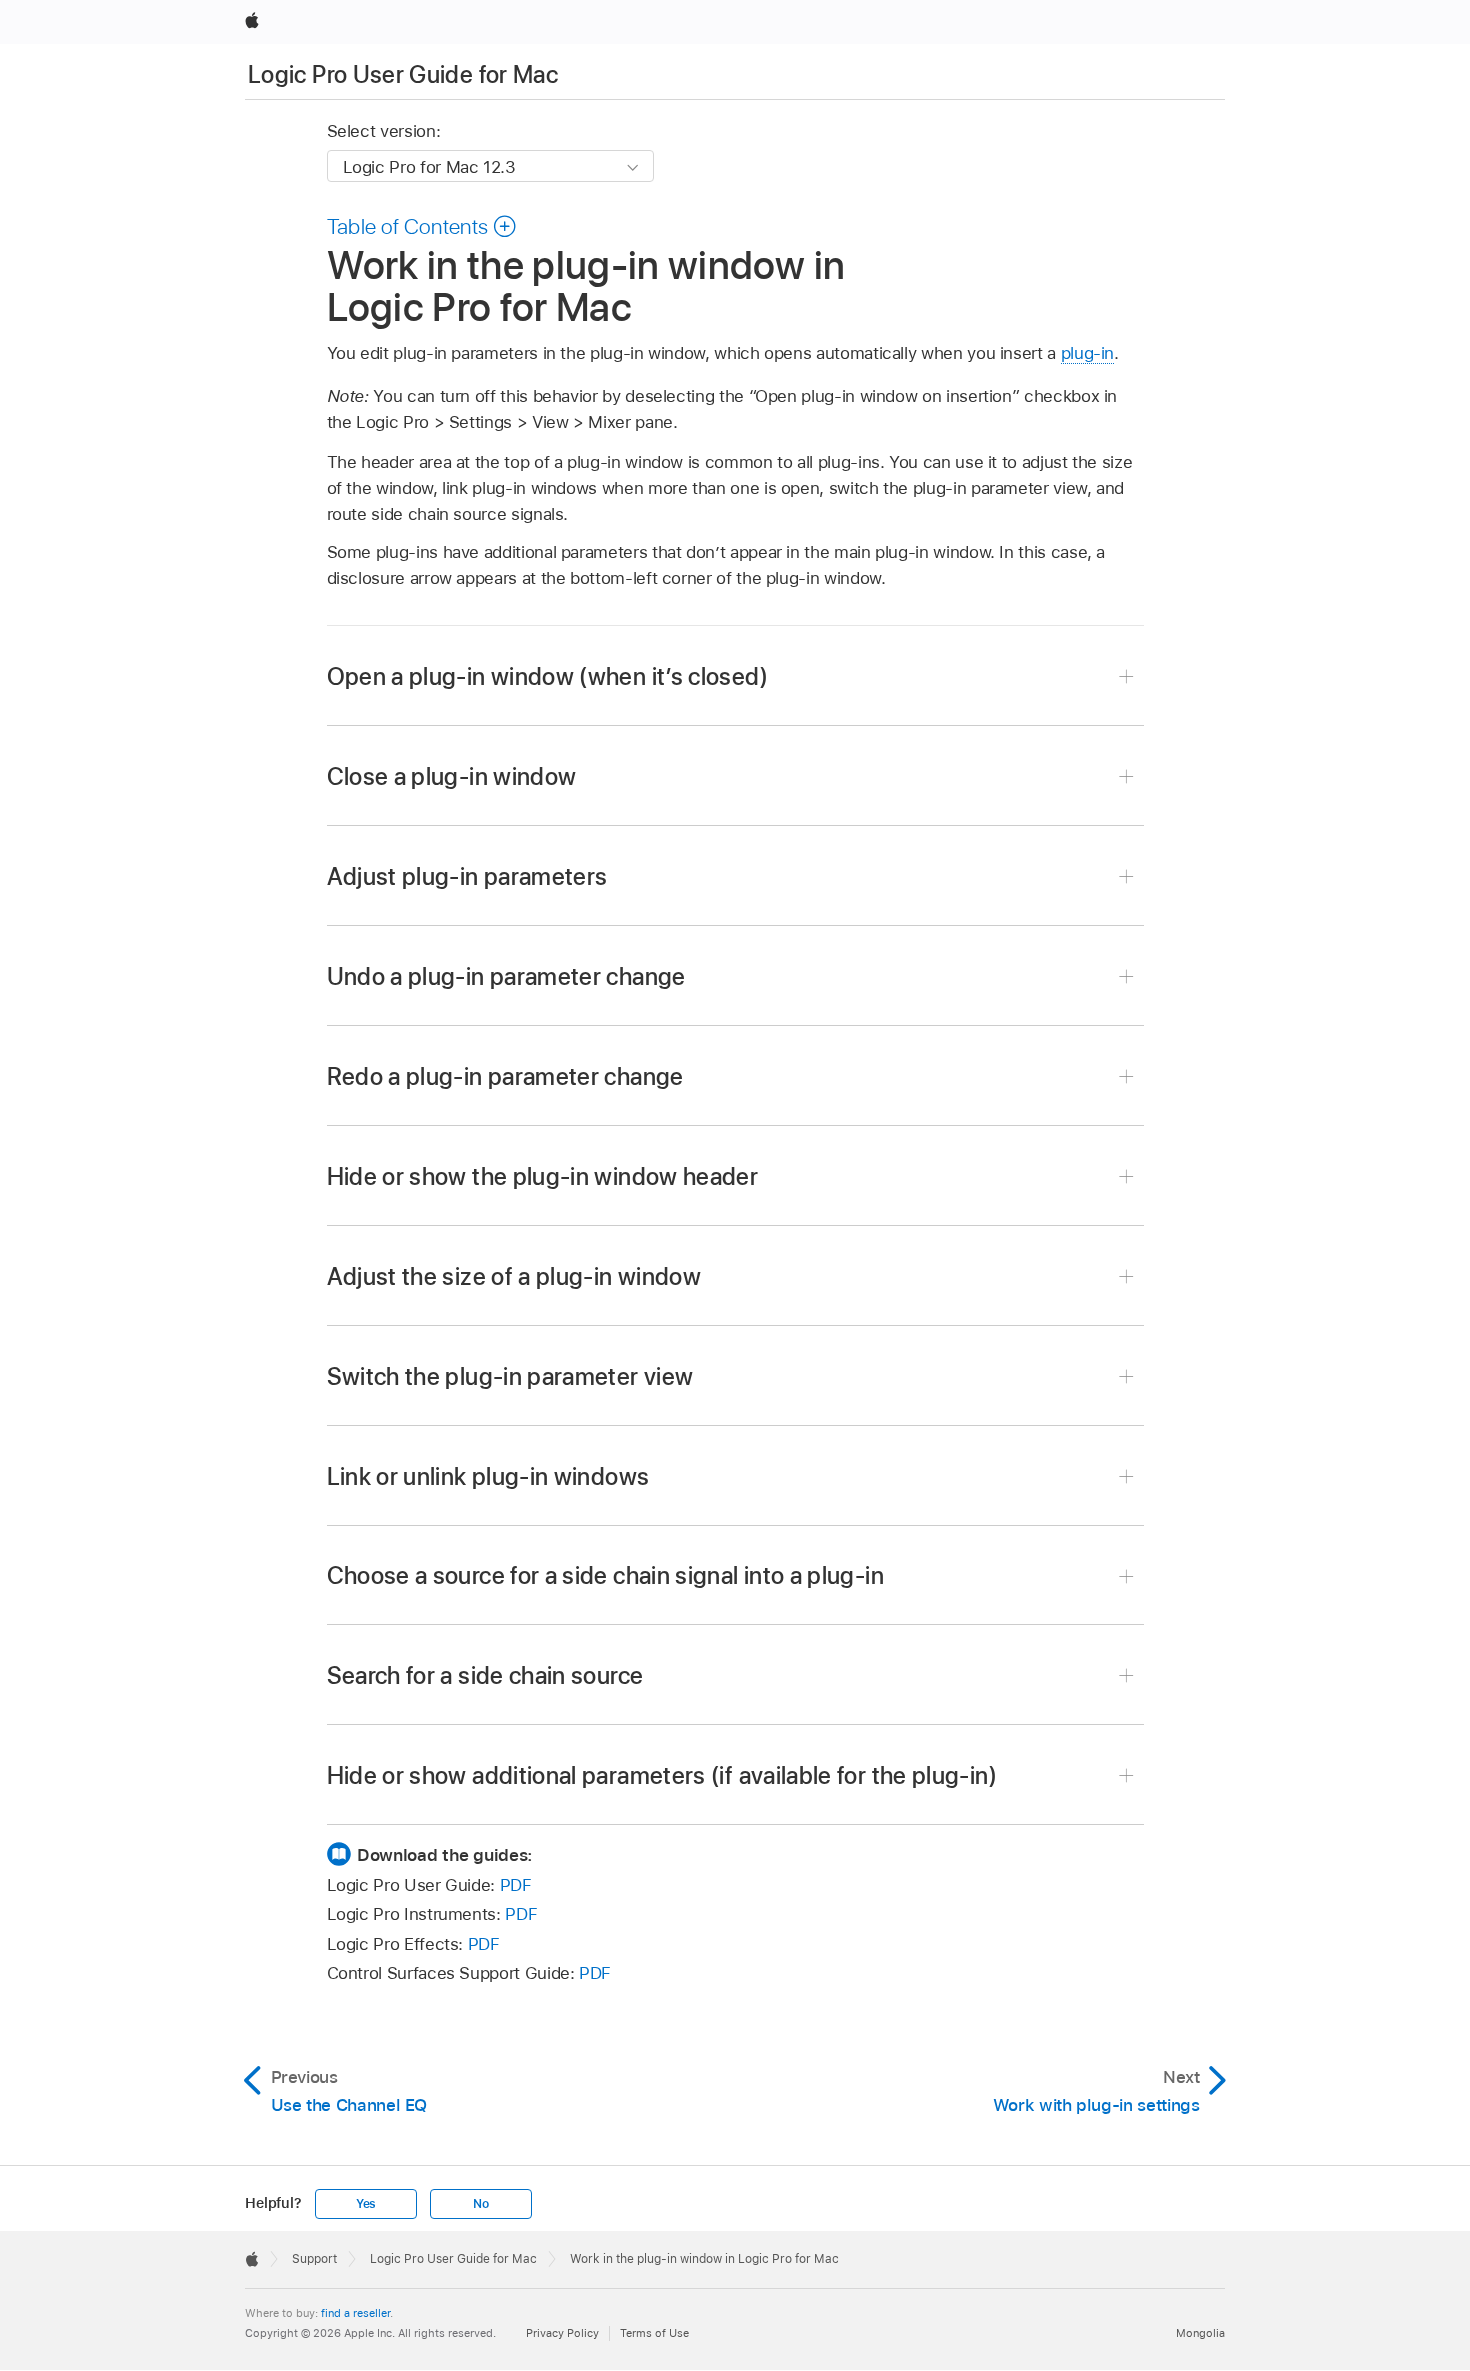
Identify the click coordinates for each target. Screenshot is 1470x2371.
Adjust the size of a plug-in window (514, 1276)
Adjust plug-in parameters (467, 876)
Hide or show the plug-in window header (543, 1176)
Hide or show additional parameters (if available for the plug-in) (662, 1775)
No (481, 2204)
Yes (366, 2204)
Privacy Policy (562, 2333)
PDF (516, 1885)
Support (314, 2259)
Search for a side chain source (485, 1675)
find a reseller (355, 2313)
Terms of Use (654, 2333)
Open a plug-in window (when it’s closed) (547, 676)
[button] (422, 226)
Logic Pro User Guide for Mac (403, 74)
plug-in (1088, 353)
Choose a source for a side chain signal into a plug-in (605, 1575)
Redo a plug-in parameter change (505, 1076)
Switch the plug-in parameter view (510, 1376)
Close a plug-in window (452, 776)
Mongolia (1200, 2333)
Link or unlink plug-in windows (488, 1476)
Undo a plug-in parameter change (506, 976)
